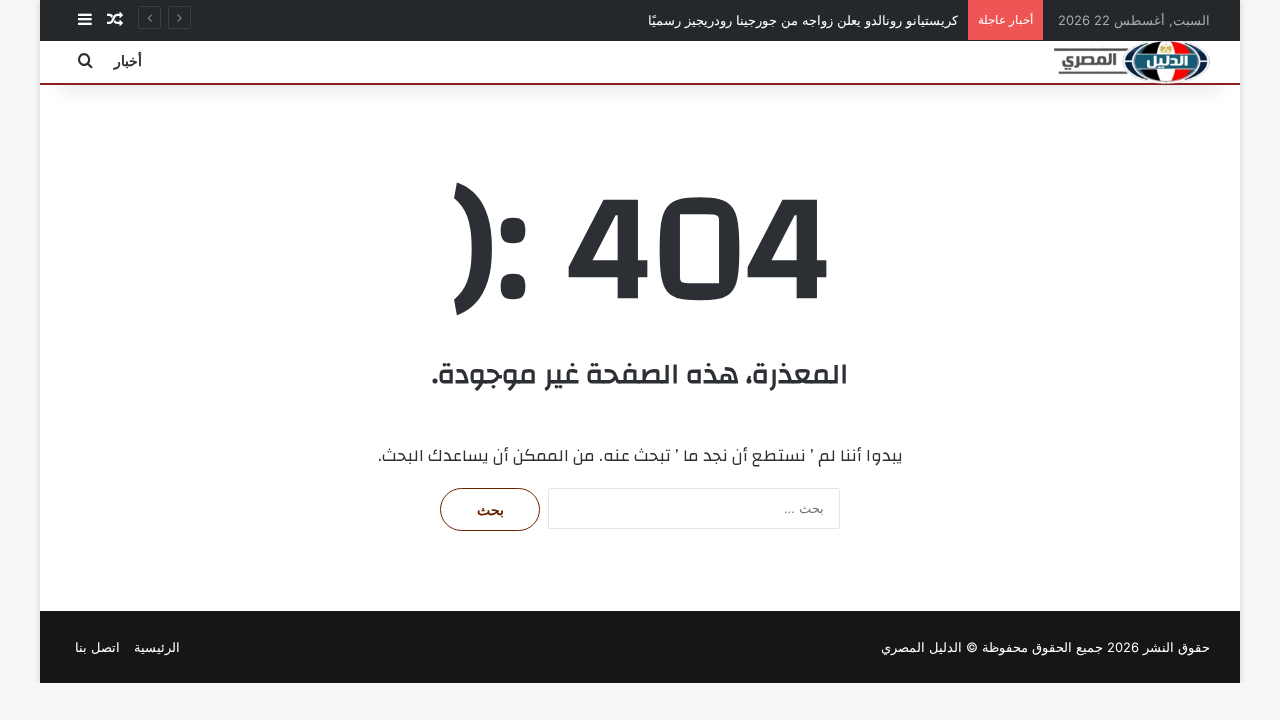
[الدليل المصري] (1132, 61)
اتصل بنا (97, 647)
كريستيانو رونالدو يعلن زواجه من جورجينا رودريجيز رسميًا (803, 20)
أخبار (128, 61)
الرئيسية (157, 647)
